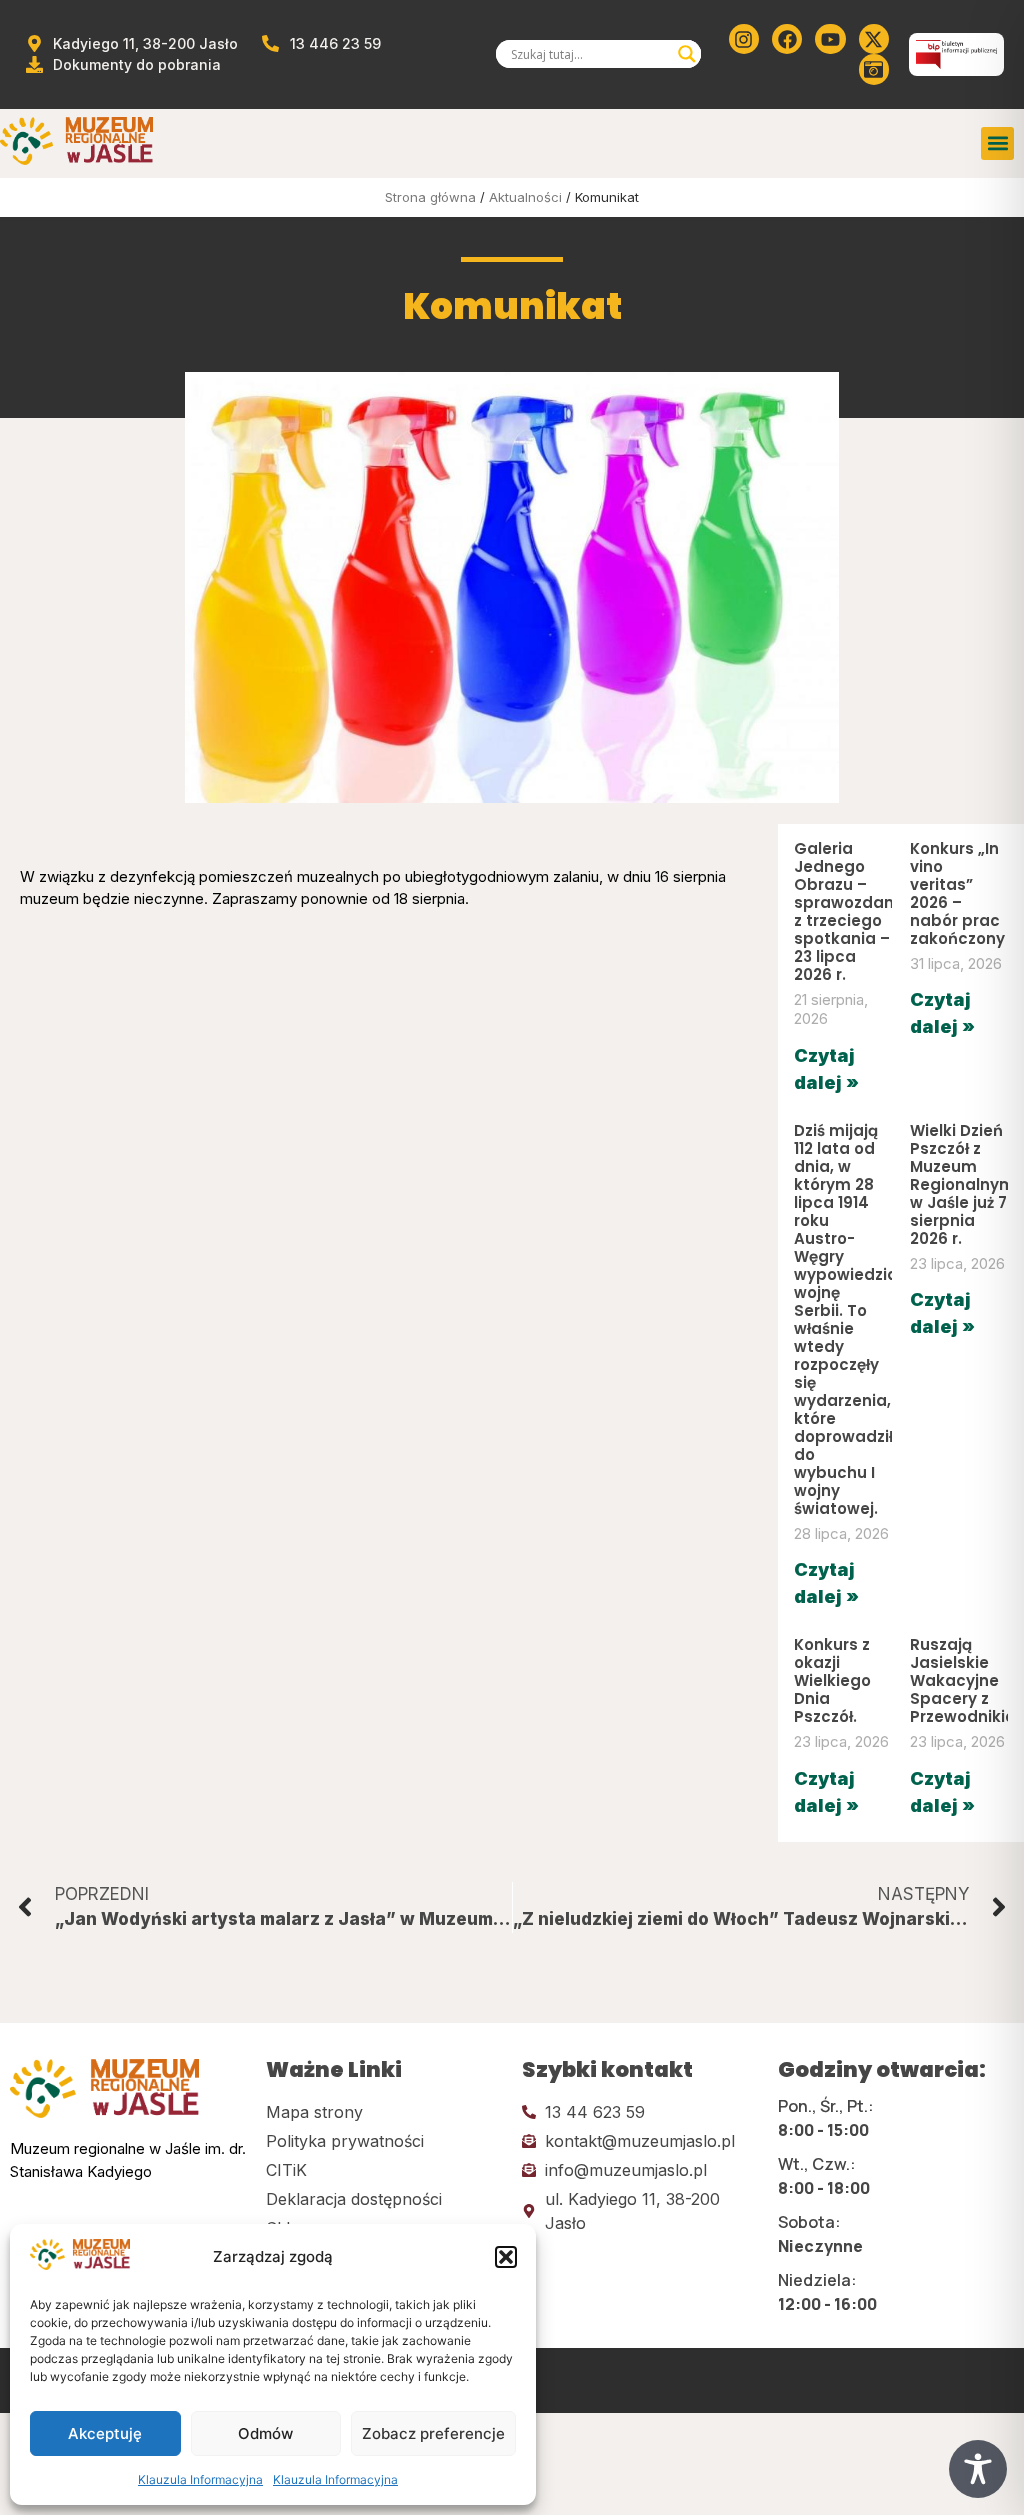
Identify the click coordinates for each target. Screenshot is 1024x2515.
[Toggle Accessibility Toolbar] (978, 2469)
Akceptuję (105, 2433)
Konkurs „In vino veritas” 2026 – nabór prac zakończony (957, 893)
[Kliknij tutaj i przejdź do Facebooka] (787, 39)
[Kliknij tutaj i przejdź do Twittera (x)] (874, 39)
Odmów (265, 2433)
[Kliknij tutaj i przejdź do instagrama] (744, 39)
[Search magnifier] (687, 54)
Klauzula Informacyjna (200, 2479)
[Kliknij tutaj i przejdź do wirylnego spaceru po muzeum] (874, 69)
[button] (506, 2257)
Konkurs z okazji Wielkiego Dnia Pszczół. (832, 1680)
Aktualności (525, 197)
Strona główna (430, 197)
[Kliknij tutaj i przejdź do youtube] (830, 39)
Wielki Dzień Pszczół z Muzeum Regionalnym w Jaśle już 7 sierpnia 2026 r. (962, 1184)
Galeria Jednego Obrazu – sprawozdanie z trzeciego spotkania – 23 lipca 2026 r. (851, 911)
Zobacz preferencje (433, 2433)
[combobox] (590, 54)
